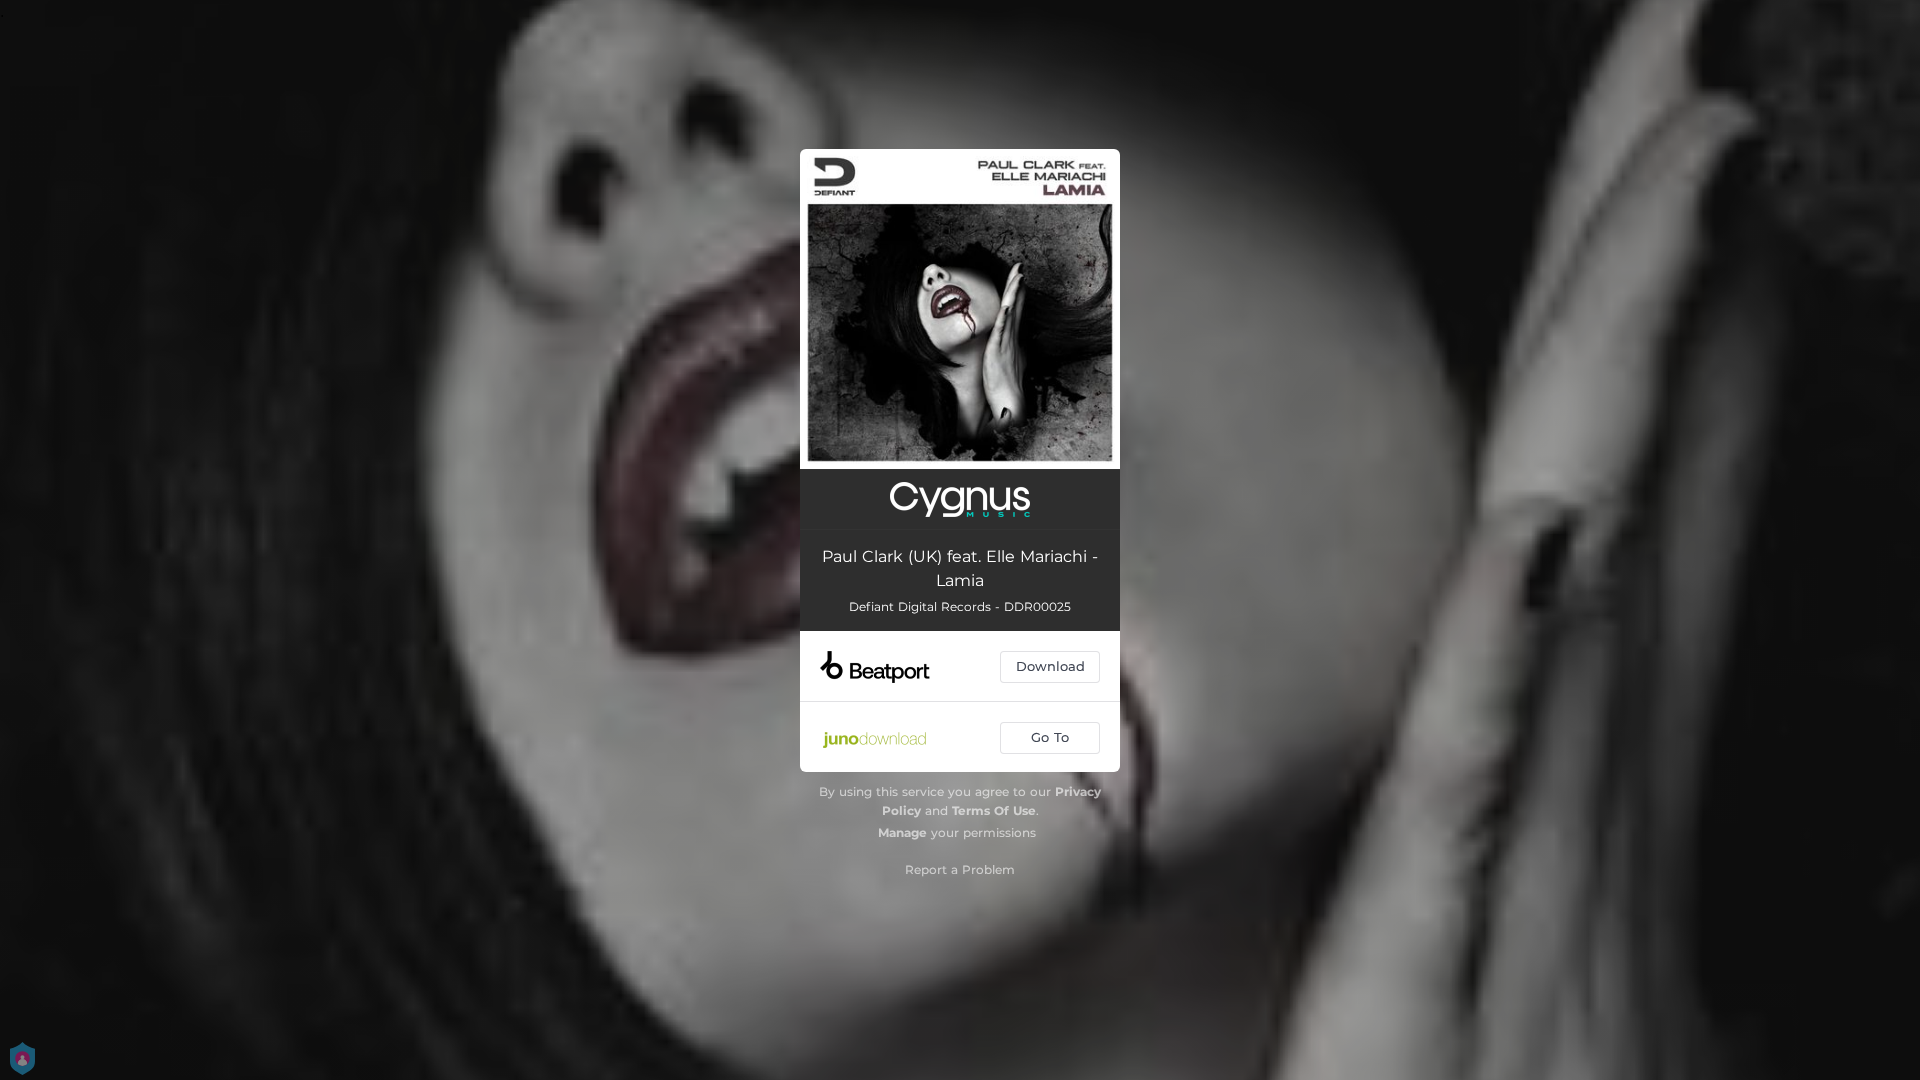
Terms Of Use (994, 810)
